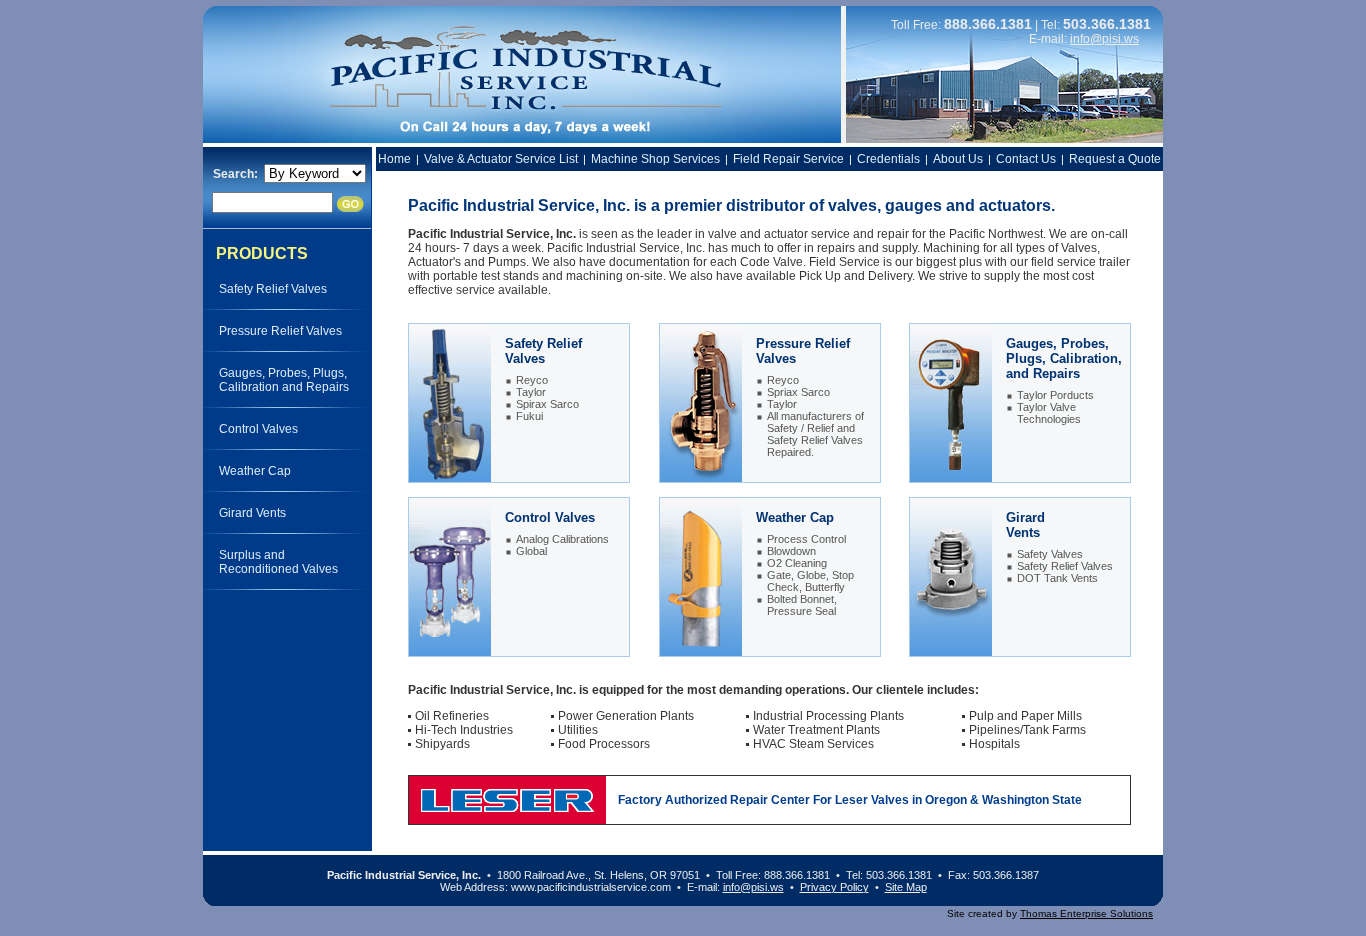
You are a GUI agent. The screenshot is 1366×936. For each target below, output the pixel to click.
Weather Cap (255, 471)
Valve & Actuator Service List (501, 159)
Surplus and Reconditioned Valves (278, 562)
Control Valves (258, 429)
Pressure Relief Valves (280, 331)
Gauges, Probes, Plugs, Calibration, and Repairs (1064, 358)
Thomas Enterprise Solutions (1086, 913)
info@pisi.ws (1104, 39)
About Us (958, 159)
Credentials (888, 159)
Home (394, 159)
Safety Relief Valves (273, 289)
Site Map (906, 887)
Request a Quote (1115, 159)
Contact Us (1026, 159)
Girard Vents (252, 513)
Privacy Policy (834, 887)
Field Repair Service (788, 159)
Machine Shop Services (655, 159)
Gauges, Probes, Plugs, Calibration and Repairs (284, 380)
